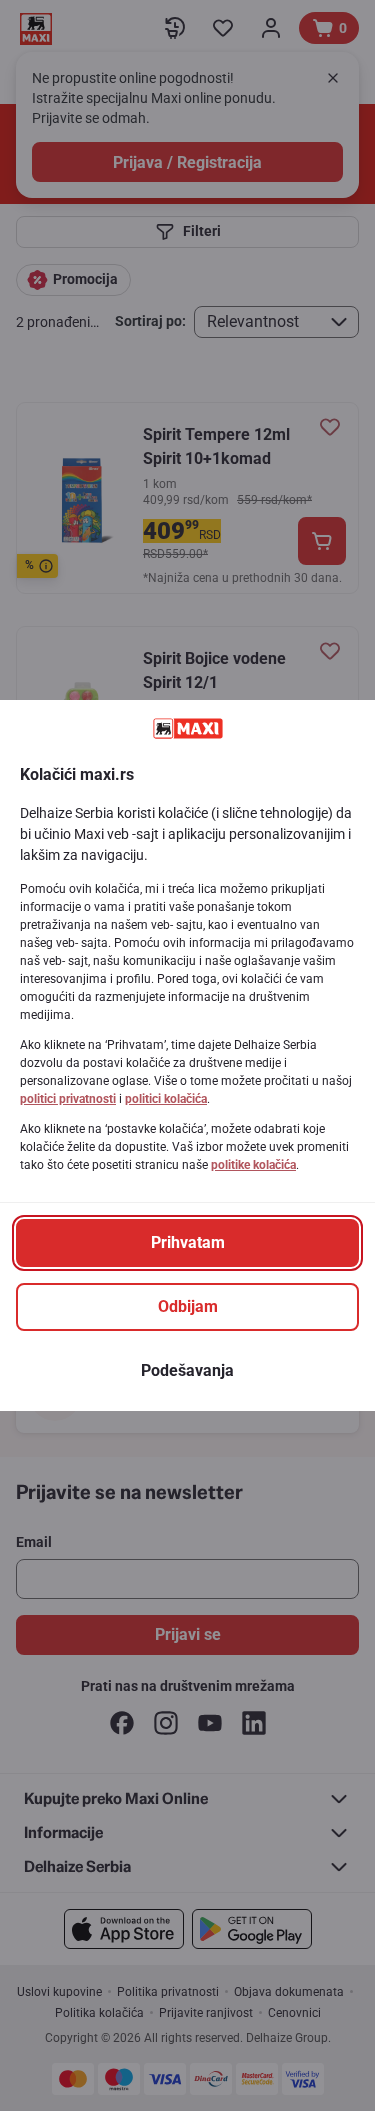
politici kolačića (166, 1099)
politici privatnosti (68, 1099)
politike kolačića (253, 1165)
